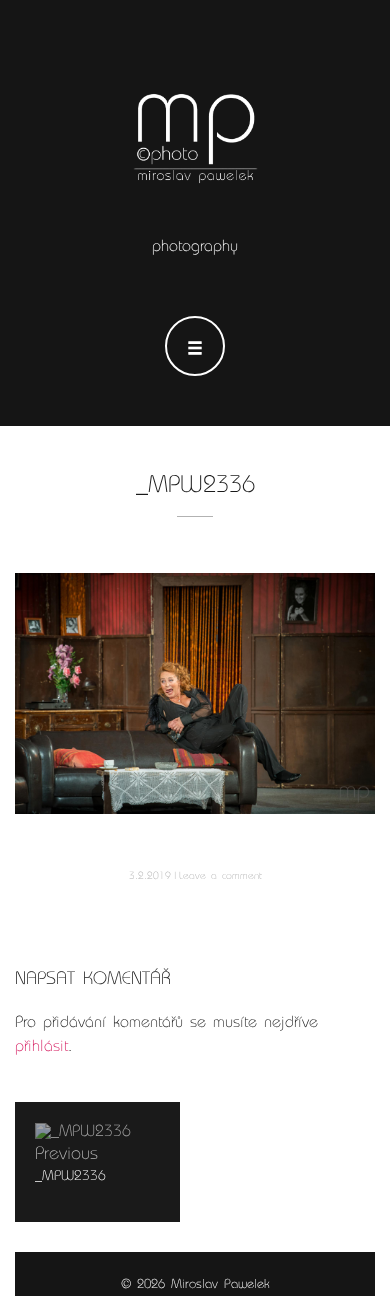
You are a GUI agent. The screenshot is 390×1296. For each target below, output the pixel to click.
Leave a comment (220, 875)
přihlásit (41, 1046)
